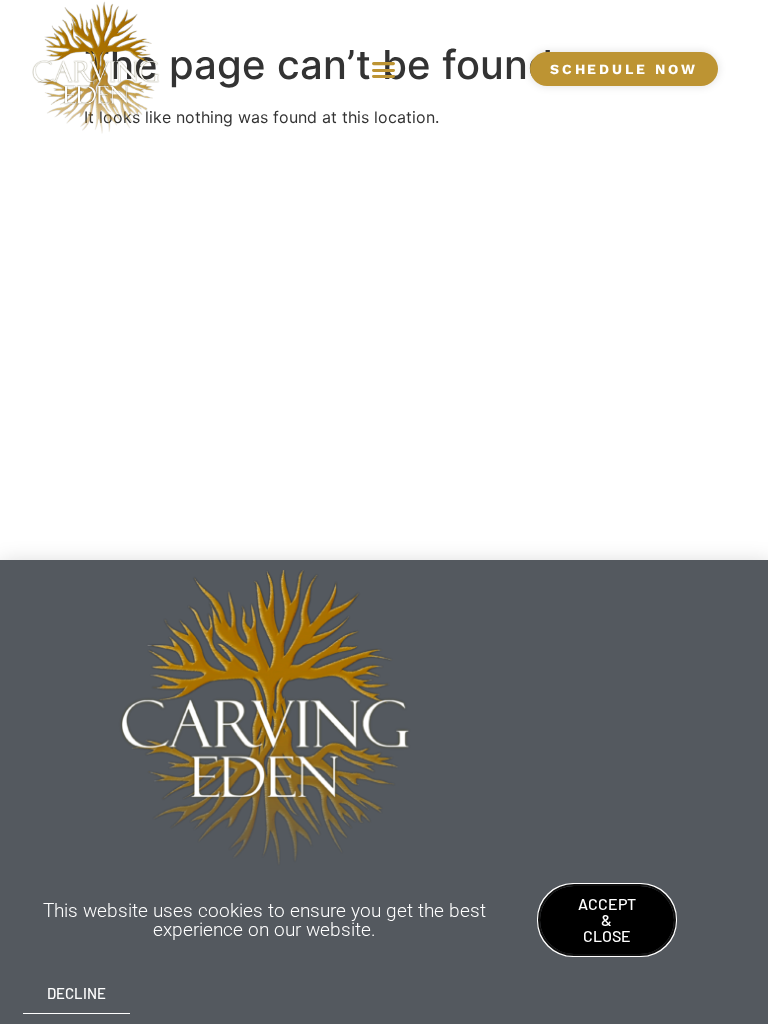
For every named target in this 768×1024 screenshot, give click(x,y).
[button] (383, 69)
